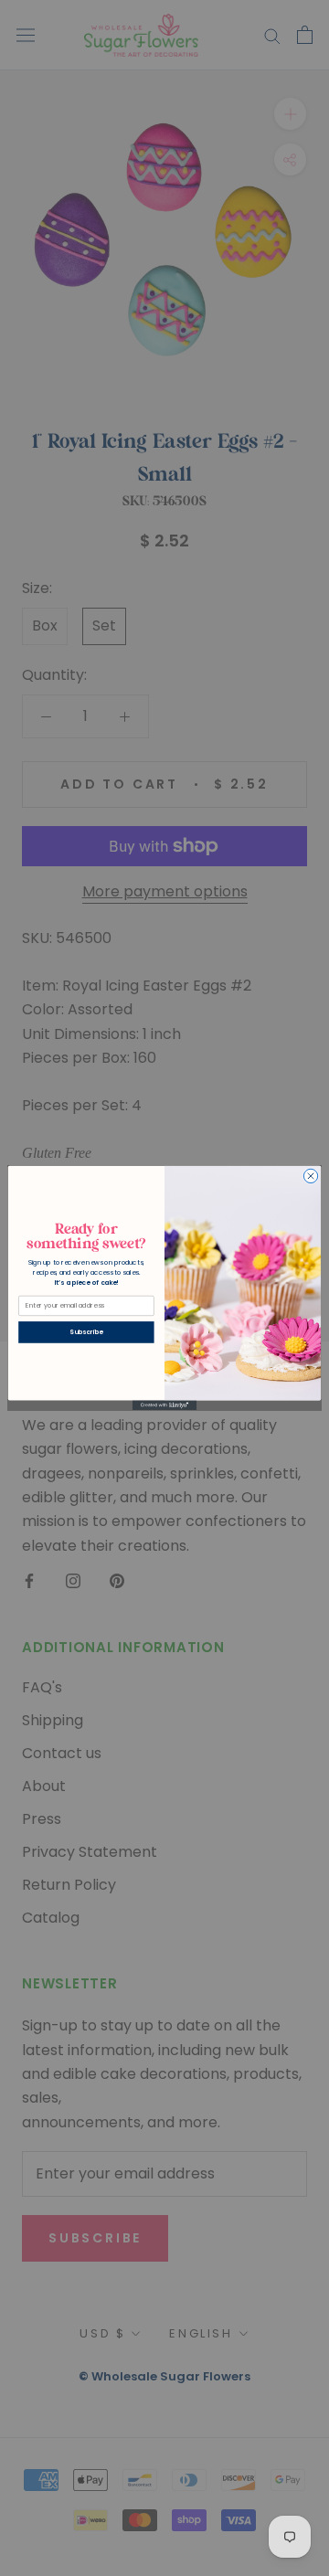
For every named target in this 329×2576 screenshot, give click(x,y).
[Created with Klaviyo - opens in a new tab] (164, 1406)
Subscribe (86, 1332)
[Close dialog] (310, 1176)
